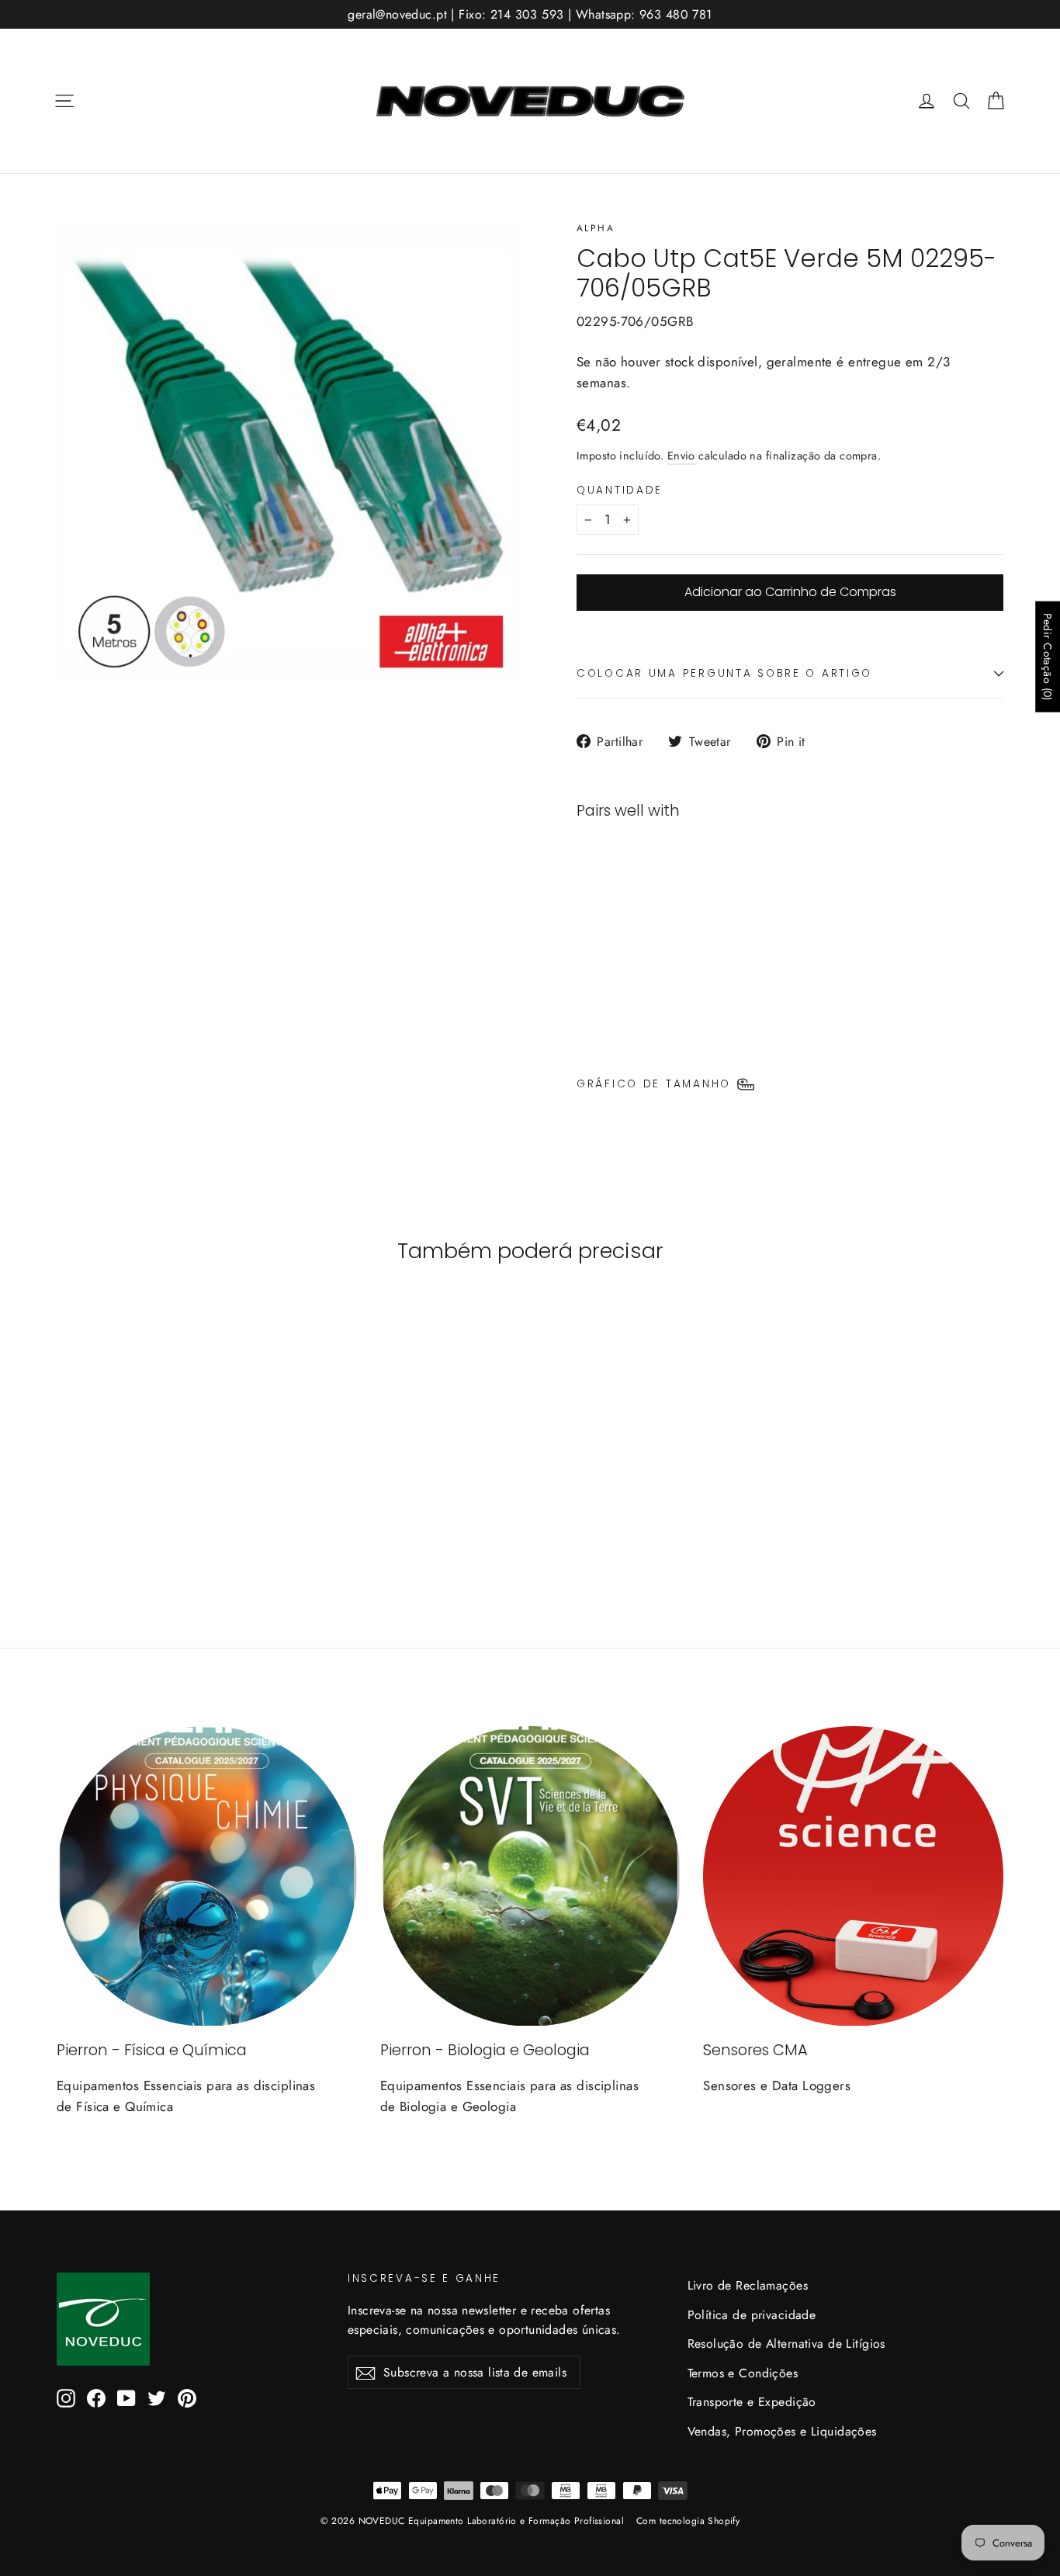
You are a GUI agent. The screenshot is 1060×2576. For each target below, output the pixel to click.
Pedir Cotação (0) (1048, 656)
